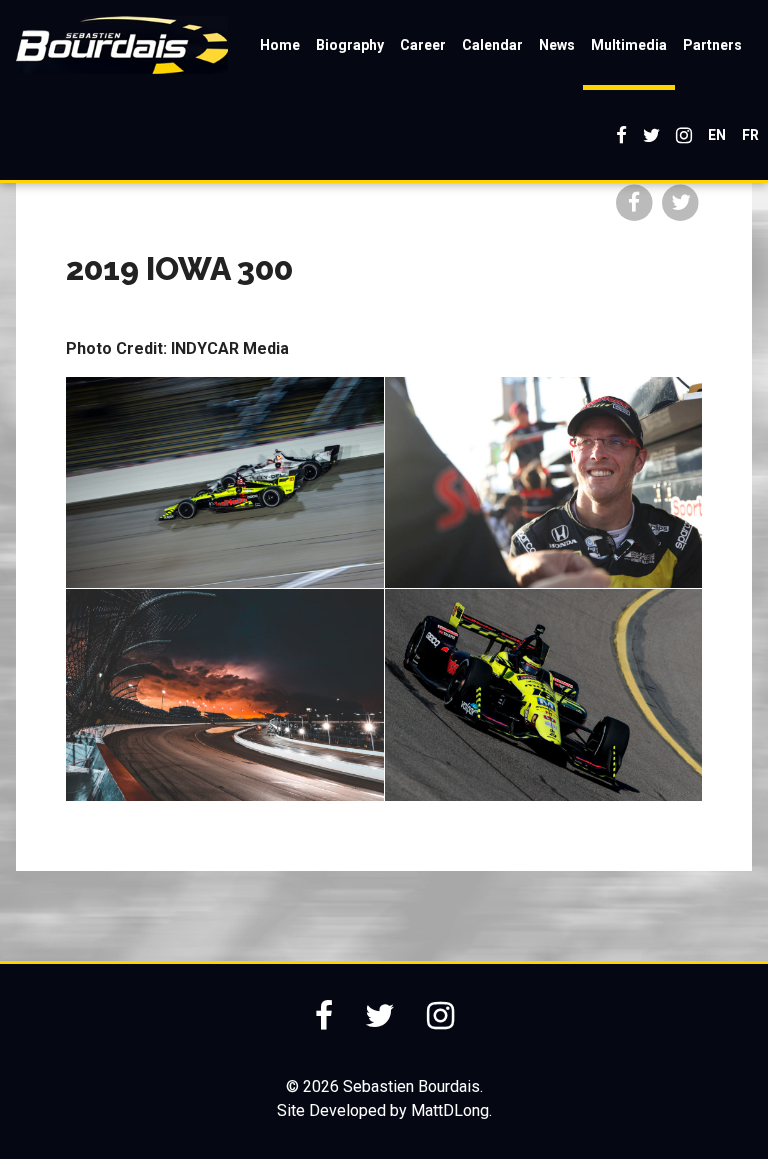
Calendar (492, 45)
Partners (712, 45)
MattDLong (450, 1110)
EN (717, 135)
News (557, 45)
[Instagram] (684, 135)
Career (423, 45)
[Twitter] (651, 135)
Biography (350, 45)
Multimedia (629, 45)
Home (280, 45)
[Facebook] (621, 135)
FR (750, 135)
